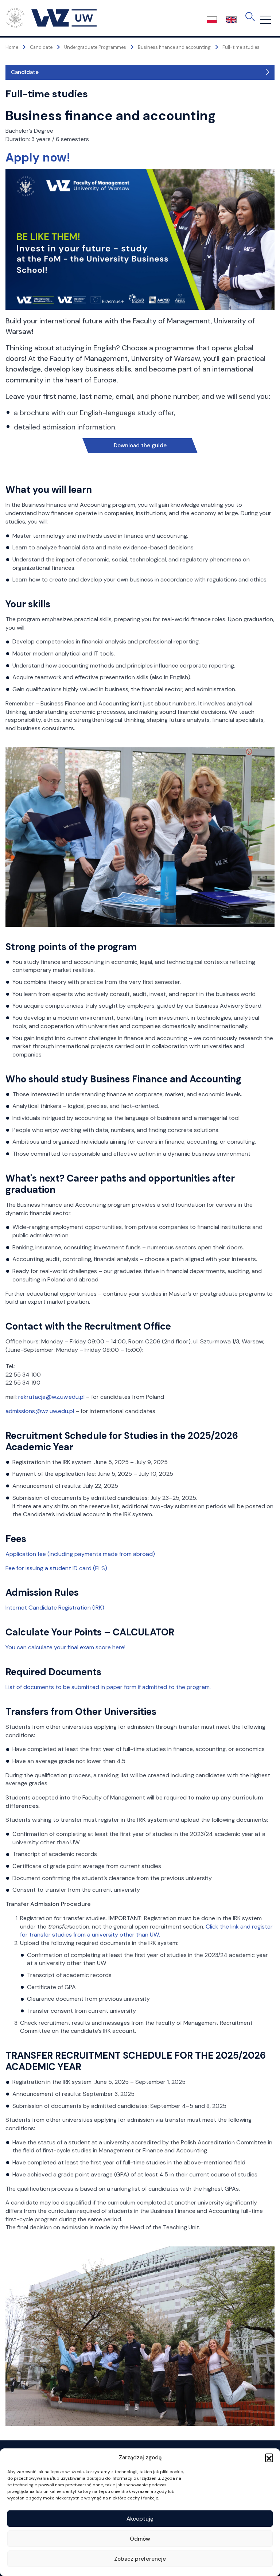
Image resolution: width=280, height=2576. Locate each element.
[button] (269, 2458)
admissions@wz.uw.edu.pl (40, 1411)
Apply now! (38, 157)
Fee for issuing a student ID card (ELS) (56, 1568)
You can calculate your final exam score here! (65, 1647)
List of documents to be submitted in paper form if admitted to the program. (108, 1687)
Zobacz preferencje (140, 2559)
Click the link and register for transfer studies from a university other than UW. (146, 1931)
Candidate (25, 72)
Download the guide (140, 445)
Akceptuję (140, 2519)
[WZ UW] (51, 17)
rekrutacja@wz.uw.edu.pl (52, 1397)
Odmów (140, 2539)
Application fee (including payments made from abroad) (80, 1554)
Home (12, 47)
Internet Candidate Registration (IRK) (55, 1608)
